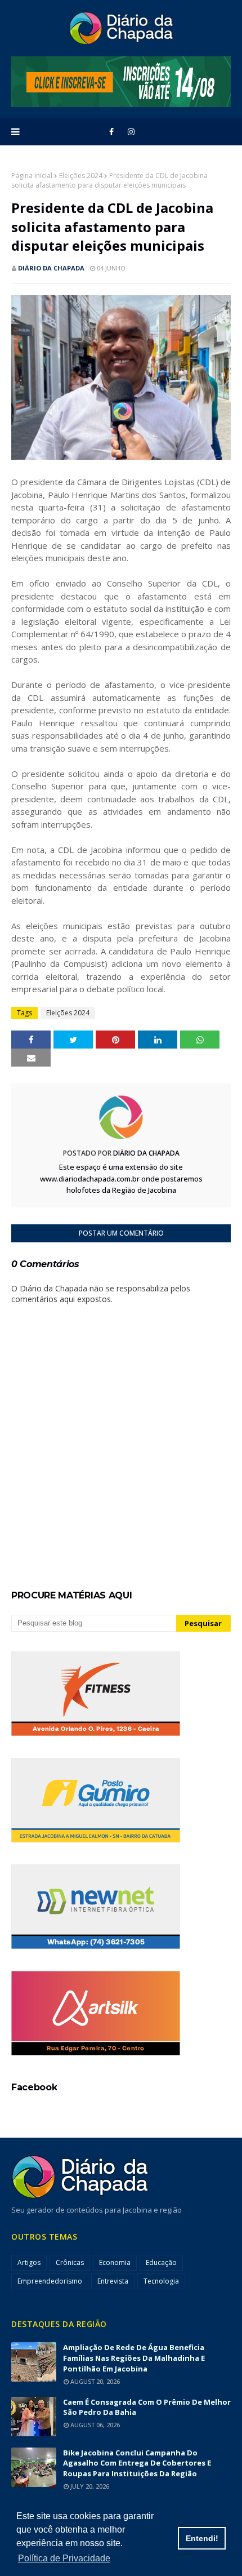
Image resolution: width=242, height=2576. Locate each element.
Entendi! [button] (202, 2538)
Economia (115, 2262)
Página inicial (32, 176)
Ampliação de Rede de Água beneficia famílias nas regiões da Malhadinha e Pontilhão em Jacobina (134, 2358)
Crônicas (70, 2262)
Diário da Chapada (51, 268)
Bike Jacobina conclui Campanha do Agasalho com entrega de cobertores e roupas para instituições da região (137, 2463)
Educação (161, 2262)
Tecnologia (161, 2281)
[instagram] (131, 132)
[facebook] (111, 132)
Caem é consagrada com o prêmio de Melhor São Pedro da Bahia (147, 2407)
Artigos (29, 2262)
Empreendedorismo (50, 2281)
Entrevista (113, 2281)
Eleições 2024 (81, 176)
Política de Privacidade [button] (64, 2558)
